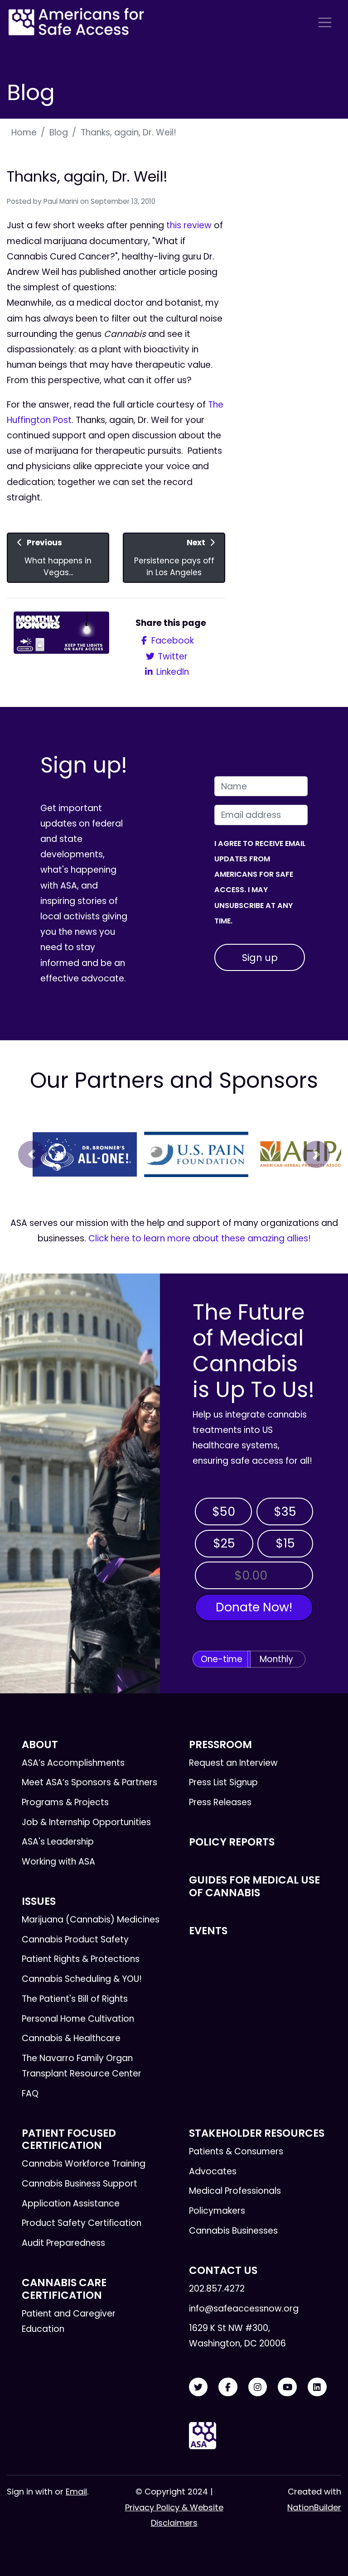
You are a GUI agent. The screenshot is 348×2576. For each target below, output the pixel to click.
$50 (224, 1511)
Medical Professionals (235, 2191)
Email (76, 2492)
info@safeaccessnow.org (244, 2309)
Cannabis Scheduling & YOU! (82, 1979)
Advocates (213, 2171)
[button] (32, 1154)
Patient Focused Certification (69, 2139)
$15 (285, 1543)
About (40, 1745)
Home (24, 132)
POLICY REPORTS (232, 1842)
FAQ (30, 2093)
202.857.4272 (217, 2289)
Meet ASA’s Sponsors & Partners (89, 1782)
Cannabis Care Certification (64, 2289)
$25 (224, 1543)
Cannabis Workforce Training (84, 2164)
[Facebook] (228, 2387)
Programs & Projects (65, 1802)
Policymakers (217, 2211)
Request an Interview (233, 1763)
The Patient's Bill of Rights (75, 1999)
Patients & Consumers (236, 2151)
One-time (222, 1659)
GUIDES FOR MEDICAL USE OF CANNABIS (254, 1886)
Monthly (276, 1659)
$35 (285, 1511)
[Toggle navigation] (325, 22)
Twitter (172, 656)
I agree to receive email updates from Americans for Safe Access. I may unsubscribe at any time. (260, 882)
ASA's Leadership (58, 1842)
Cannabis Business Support (80, 2184)
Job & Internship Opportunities (86, 1822)
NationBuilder (314, 2507)
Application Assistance (71, 2204)
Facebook (172, 641)
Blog (59, 132)
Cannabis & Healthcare (71, 2038)
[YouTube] (287, 2387)
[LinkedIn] (317, 2387)
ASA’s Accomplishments (73, 1763)
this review (189, 225)
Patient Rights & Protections (81, 1959)
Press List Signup (223, 1782)
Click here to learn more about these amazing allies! (200, 1238)
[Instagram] (258, 2387)
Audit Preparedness (63, 2243)
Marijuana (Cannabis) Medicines (91, 1920)
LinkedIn (172, 672)
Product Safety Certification (82, 2223)
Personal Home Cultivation (78, 2019)
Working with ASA (58, 1862)
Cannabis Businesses (233, 2231)
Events (208, 1931)
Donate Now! (254, 1607)
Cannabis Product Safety (75, 1939)
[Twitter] (198, 2387)
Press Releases (220, 1802)
